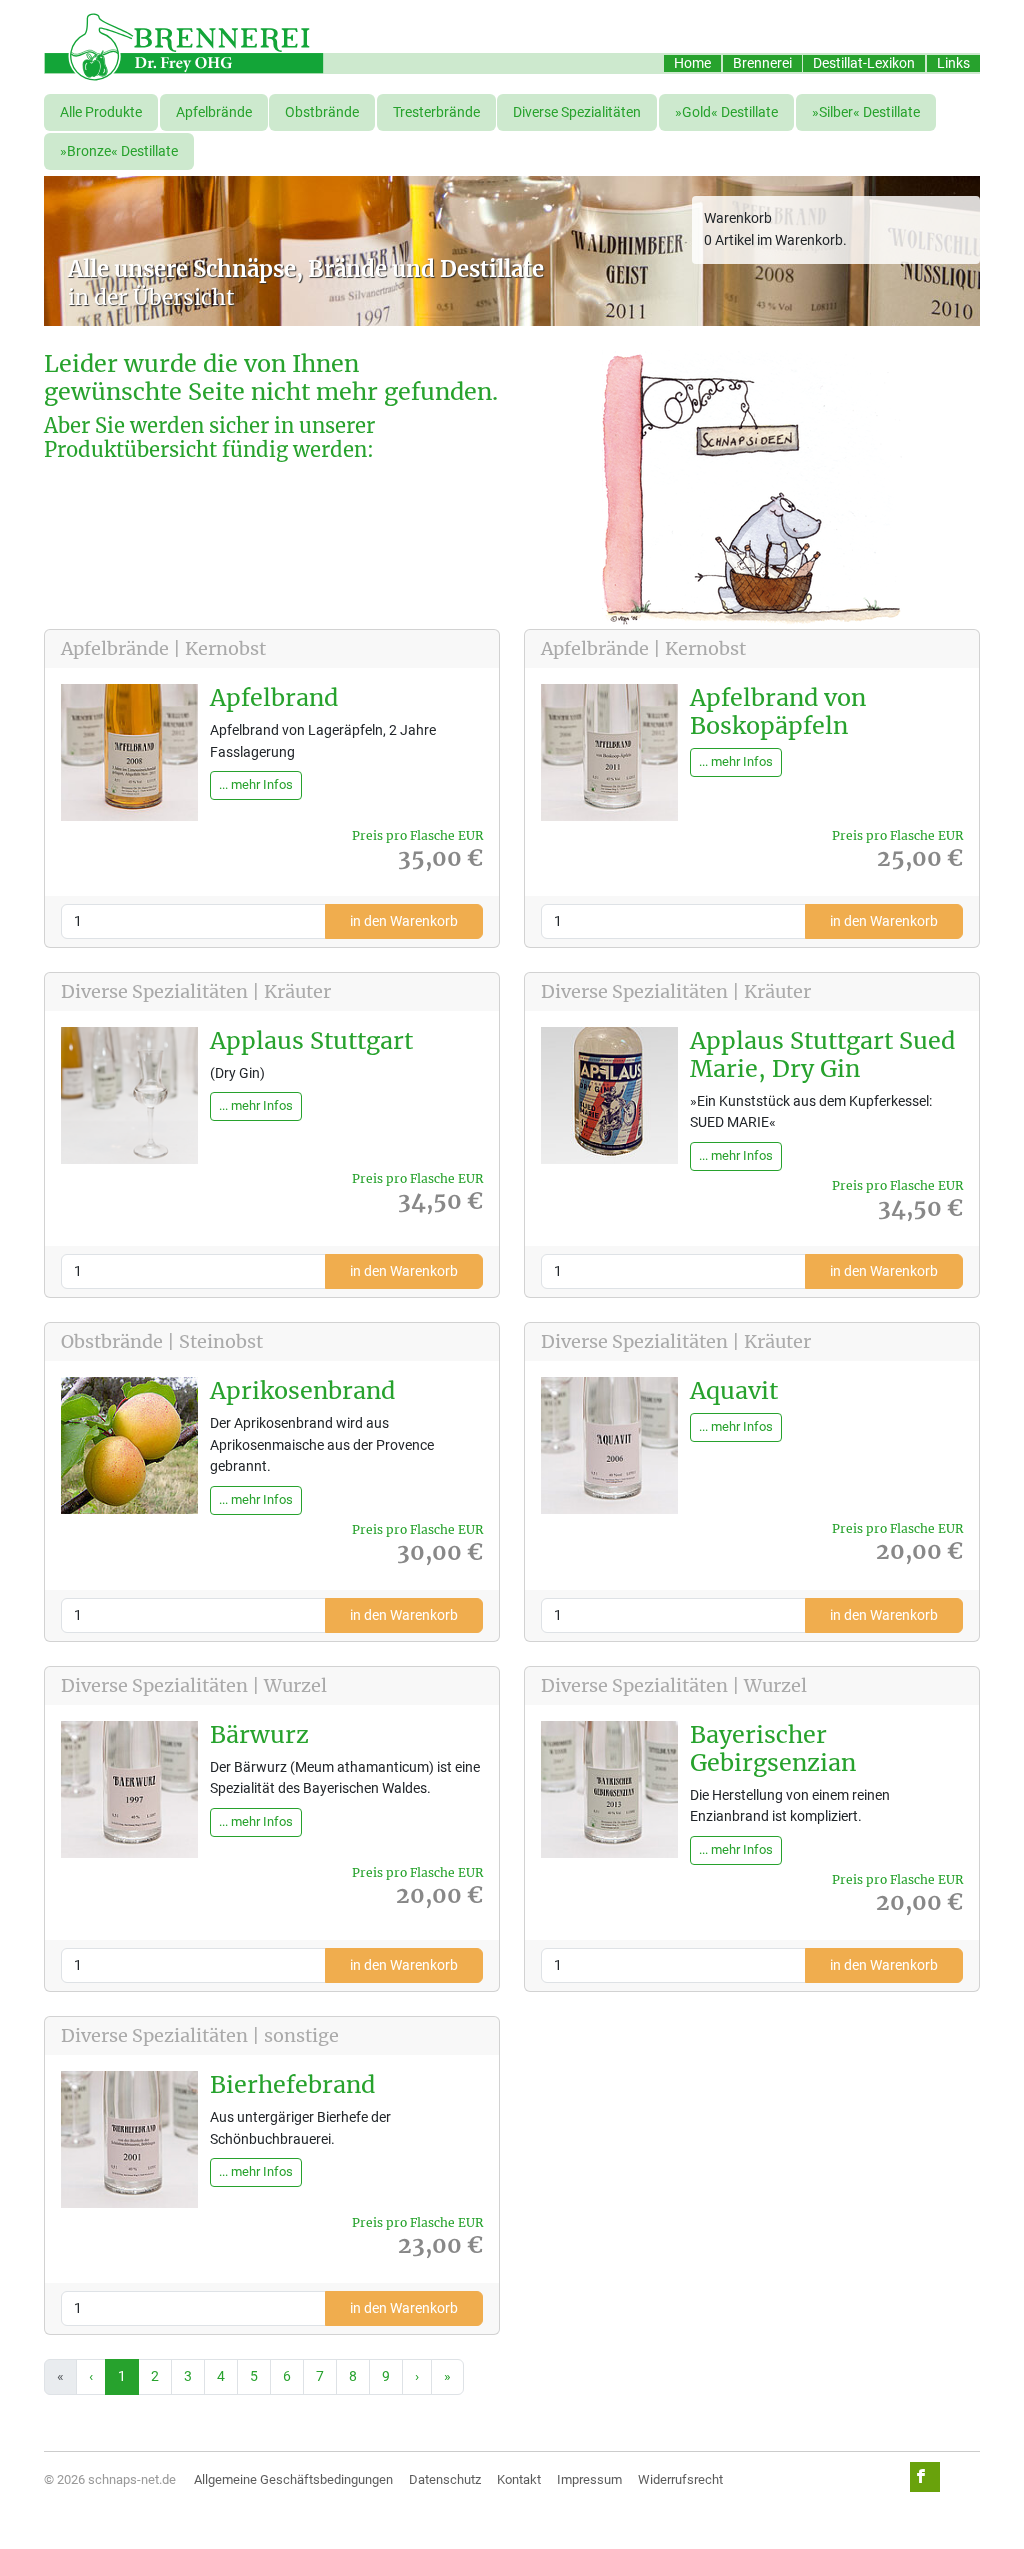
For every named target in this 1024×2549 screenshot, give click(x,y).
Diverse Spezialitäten (577, 112)
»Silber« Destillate (866, 112)
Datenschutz (445, 2479)
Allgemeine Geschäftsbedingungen (293, 2479)
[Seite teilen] (925, 2477)
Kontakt (519, 2479)
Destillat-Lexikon (864, 63)
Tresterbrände (436, 112)
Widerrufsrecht (680, 2479)
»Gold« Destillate (726, 112)
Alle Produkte (101, 112)
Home (692, 63)
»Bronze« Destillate (119, 151)
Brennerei (762, 63)
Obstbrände (322, 112)
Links (953, 63)
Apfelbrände (214, 112)
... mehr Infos (256, 784)
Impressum (589, 2479)
